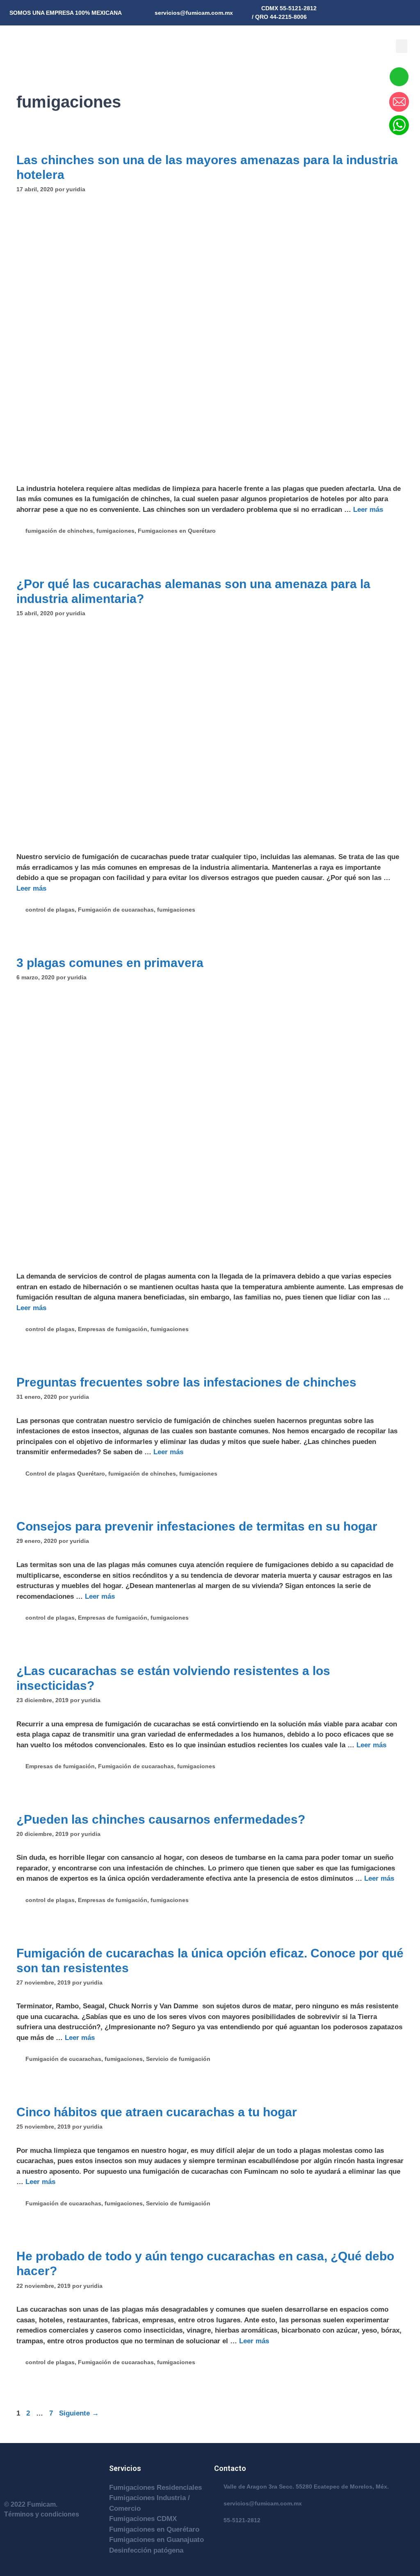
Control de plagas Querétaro (65, 1474)
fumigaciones (115, 531)
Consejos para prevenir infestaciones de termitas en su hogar (197, 1526)
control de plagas (50, 910)
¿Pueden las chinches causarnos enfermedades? (161, 1819)
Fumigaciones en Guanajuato (156, 2540)
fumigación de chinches (59, 531)
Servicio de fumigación (178, 2059)
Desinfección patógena (146, 2550)
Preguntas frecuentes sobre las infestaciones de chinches (186, 1382)
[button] (402, 46)
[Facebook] (414, 10)
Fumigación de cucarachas (116, 910)
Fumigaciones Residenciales (155, 2488)
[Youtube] (402, 10)
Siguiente (79, 2413)
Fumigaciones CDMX (143, 2519)
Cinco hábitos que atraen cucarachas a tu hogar (157, 2112)
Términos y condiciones (42, 2514)
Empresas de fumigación (113, 1329)
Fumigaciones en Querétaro (177, 531)
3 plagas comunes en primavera (110, 963)
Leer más (368, 510)
